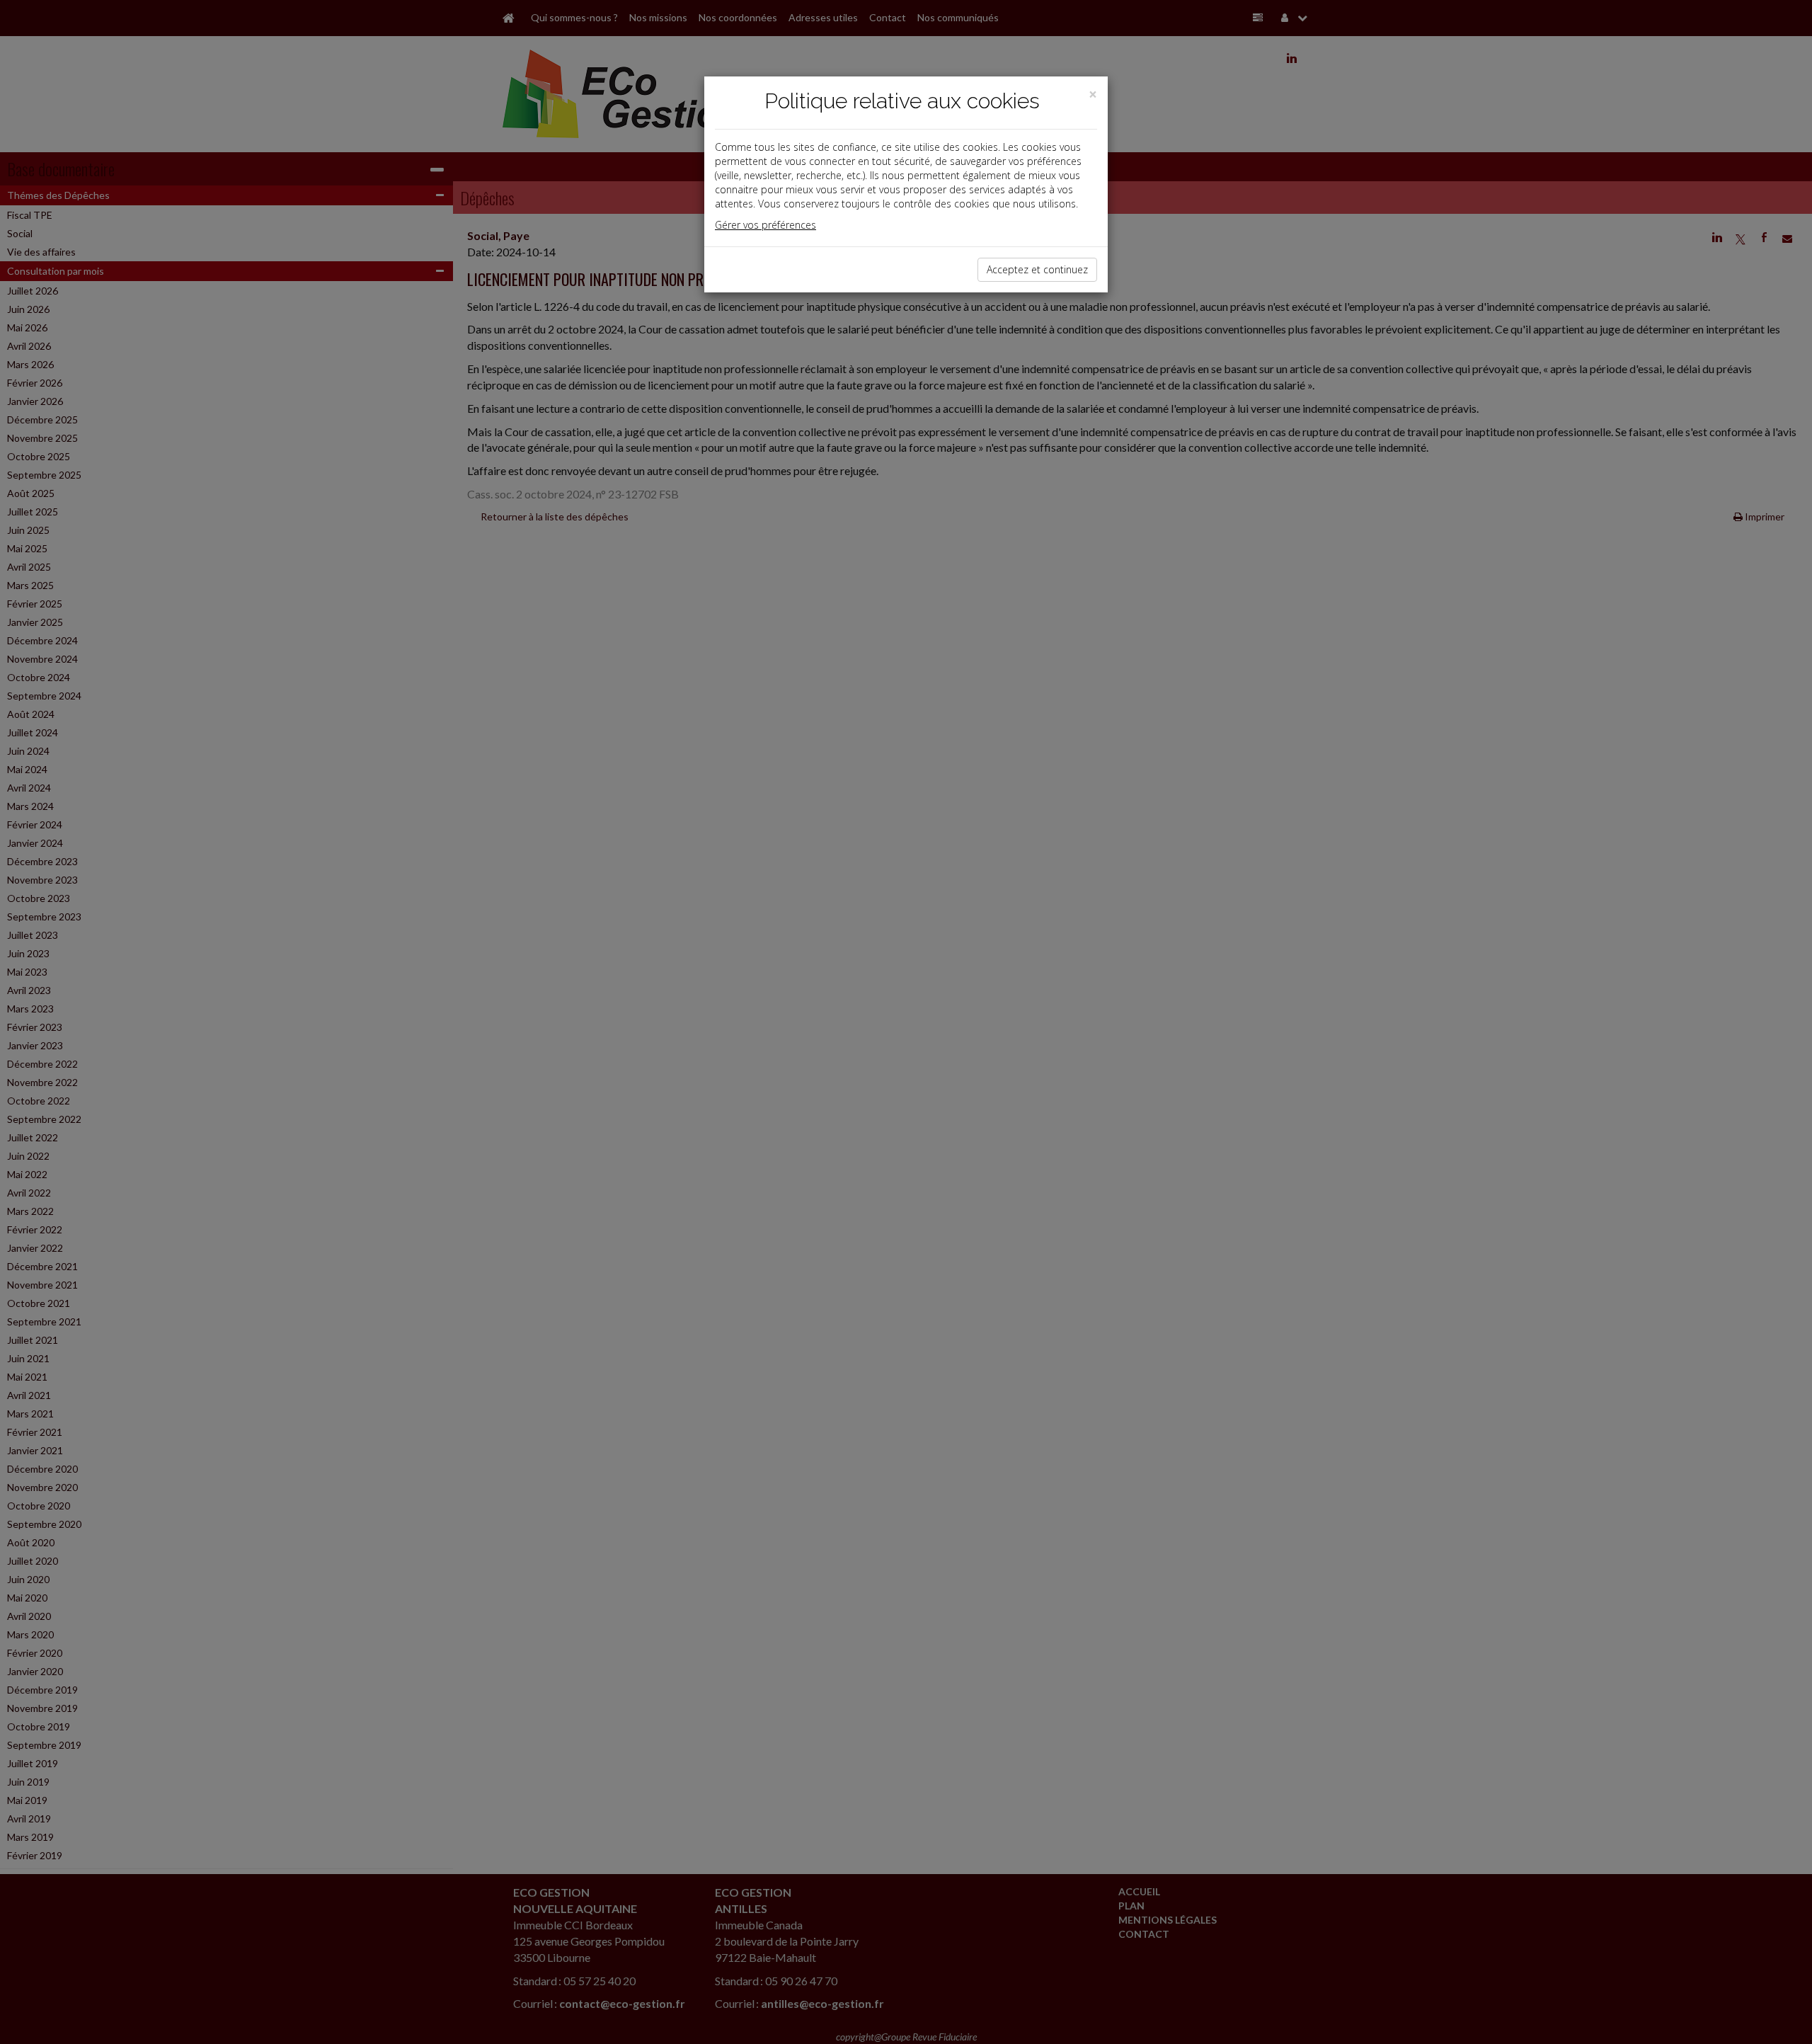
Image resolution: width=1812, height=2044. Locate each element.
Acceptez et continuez (1037, 269)
